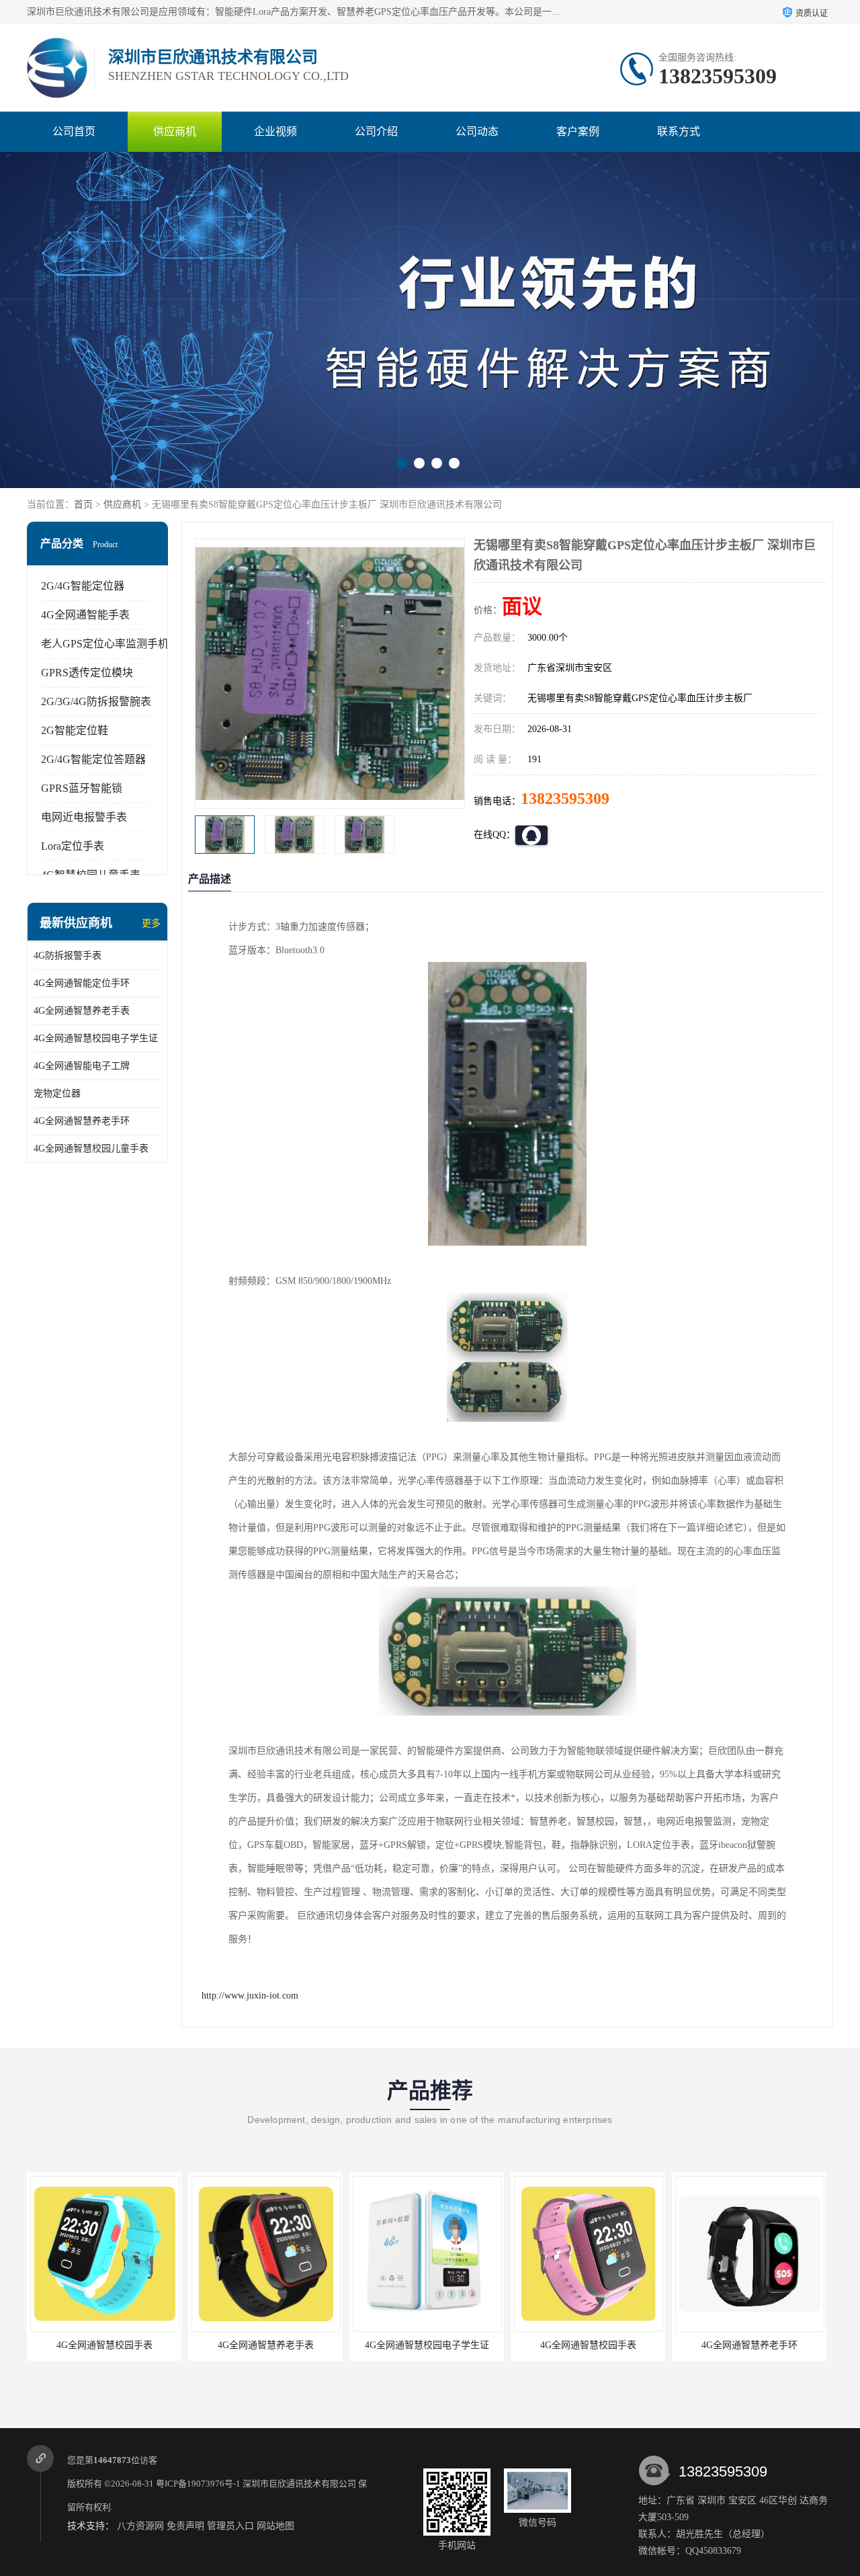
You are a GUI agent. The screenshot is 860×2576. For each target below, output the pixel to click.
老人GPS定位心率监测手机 (105, 644)
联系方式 (679, 131)
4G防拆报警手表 (68, 956)
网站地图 (275, 2526)
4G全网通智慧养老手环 (82, 1121)
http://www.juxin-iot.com (250, 1996)
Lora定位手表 (73, 846)
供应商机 (175, 131)
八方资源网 (140, 2526)
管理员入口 (230, 2526)
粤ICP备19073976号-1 (198, 2484)
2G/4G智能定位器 (83, 586)
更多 (151, 923)
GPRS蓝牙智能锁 (82, 788)
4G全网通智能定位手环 (82, 983)
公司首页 (74, 131)
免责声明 (185, 2526)
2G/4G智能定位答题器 (93, 759)
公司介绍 (376, 131)
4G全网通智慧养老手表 (82, 1011)
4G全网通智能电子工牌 (82, 1066)
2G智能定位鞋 (75, 730)
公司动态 (477, 131)
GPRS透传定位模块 (87, 673)
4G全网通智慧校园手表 (50, 2345)
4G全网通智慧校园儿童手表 (91, 1149)
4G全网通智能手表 (85, 615)
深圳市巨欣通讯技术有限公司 (299, 2484)
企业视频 (275, 131)
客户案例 (578, 131)
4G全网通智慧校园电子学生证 (96, 1038)
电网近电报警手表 (84, 817)
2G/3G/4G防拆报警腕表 (96, 701)
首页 (83, 505)
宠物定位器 (57, 1093)
